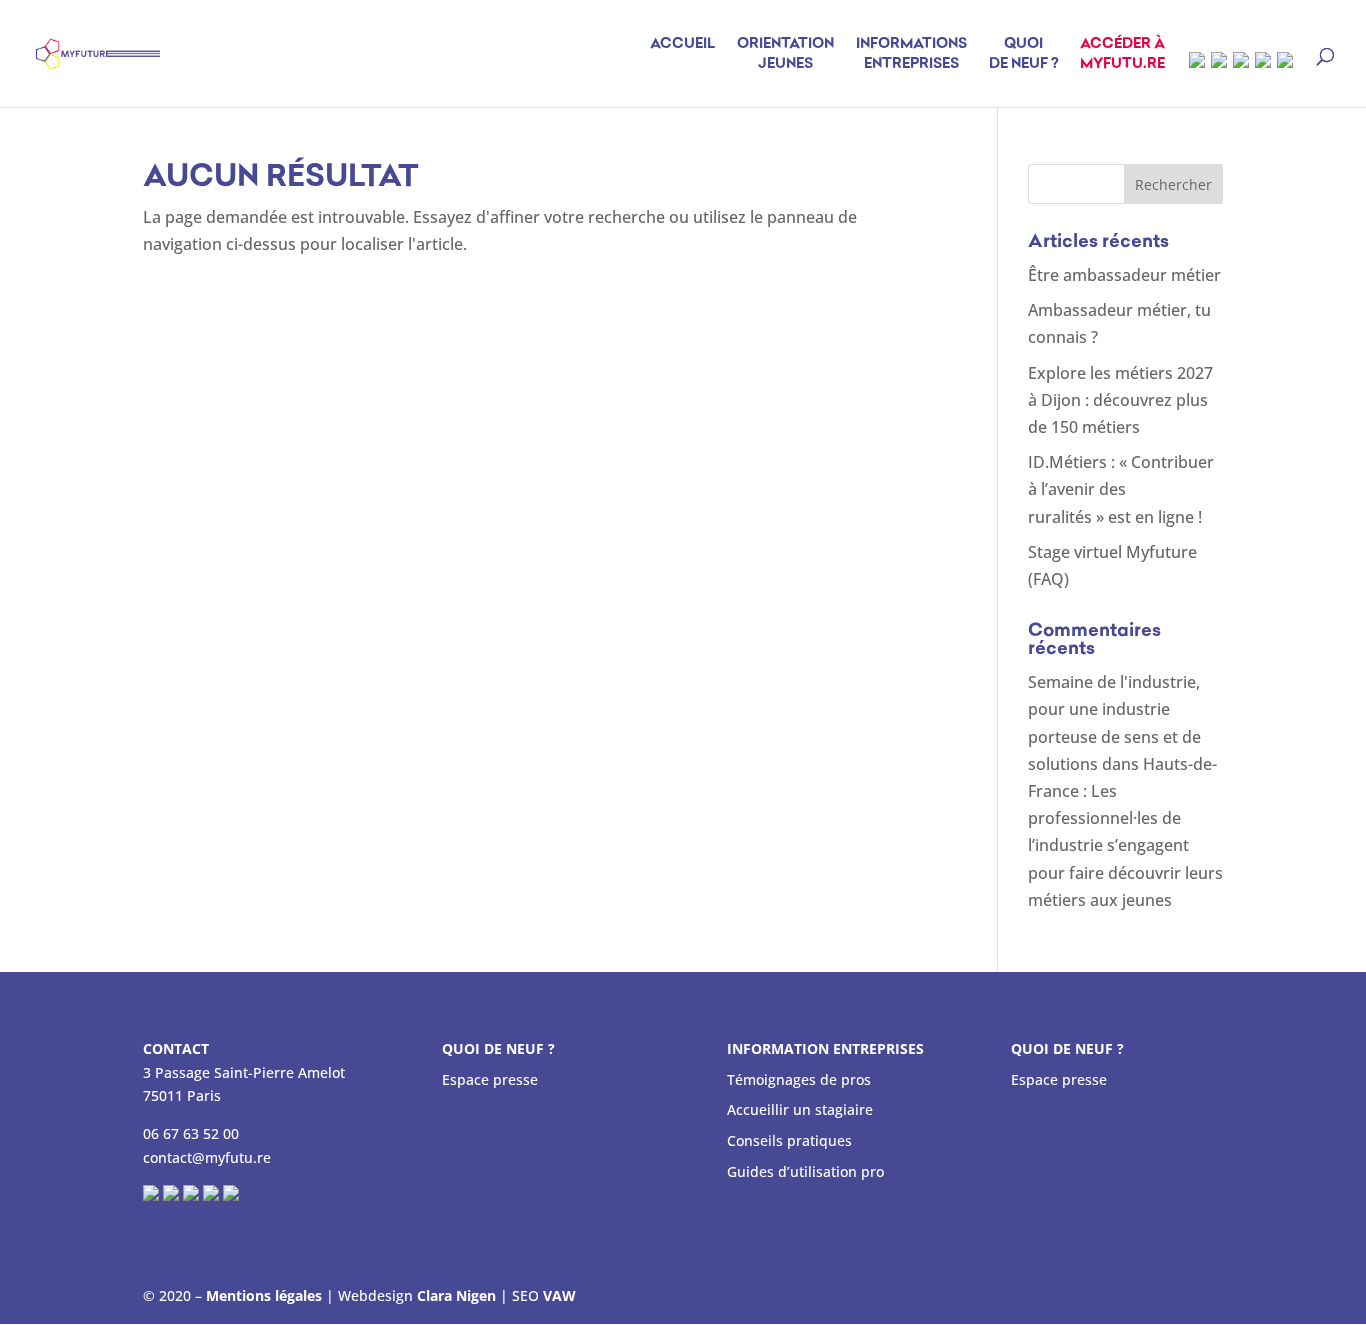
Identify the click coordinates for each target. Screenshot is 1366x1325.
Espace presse (490, 1079)
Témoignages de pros (799, 1079)
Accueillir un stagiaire (800, 1109)
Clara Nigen (456, 1295)
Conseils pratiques (789, 1140)
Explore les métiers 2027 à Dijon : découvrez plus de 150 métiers (1120, 400)
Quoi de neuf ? (1023, 54)
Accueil (682, 44)
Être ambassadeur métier (1124, 275)
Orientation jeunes (785, 54)
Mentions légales (264, 1295)
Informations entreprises (911, 54)
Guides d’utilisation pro (805, 1171)
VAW (559, 1295)
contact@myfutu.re (207, 1157)
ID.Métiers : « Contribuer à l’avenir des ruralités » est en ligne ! (1121, 489)
